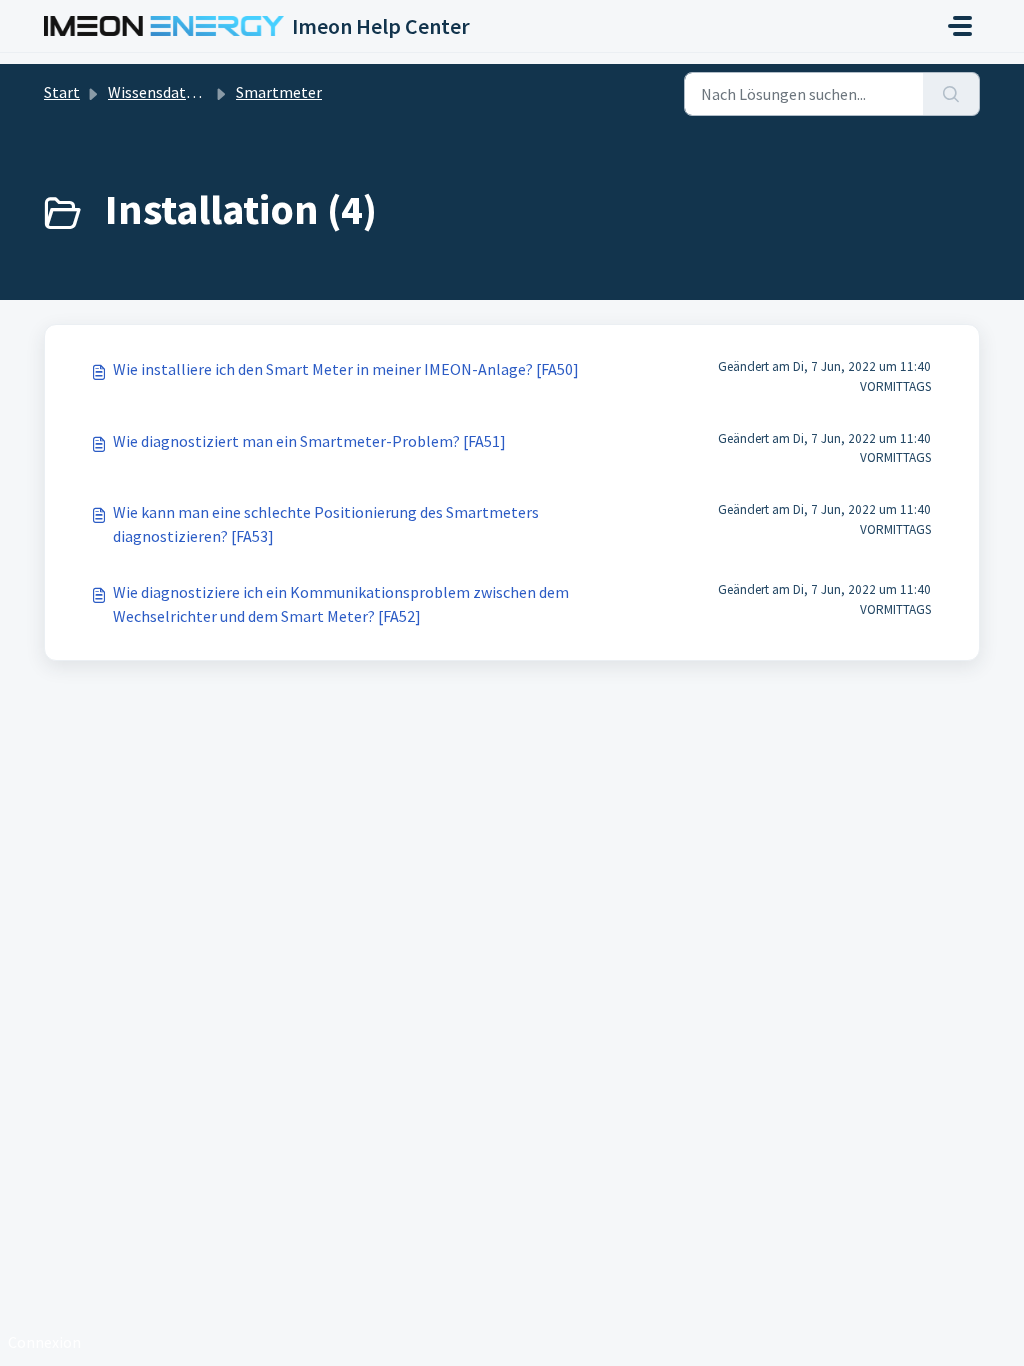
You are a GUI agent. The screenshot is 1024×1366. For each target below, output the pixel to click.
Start (62, 92)
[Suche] (951, 94)
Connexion (44, 1342)
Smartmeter (279, 92)
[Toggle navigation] (960, 26)
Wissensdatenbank (172, 92)
